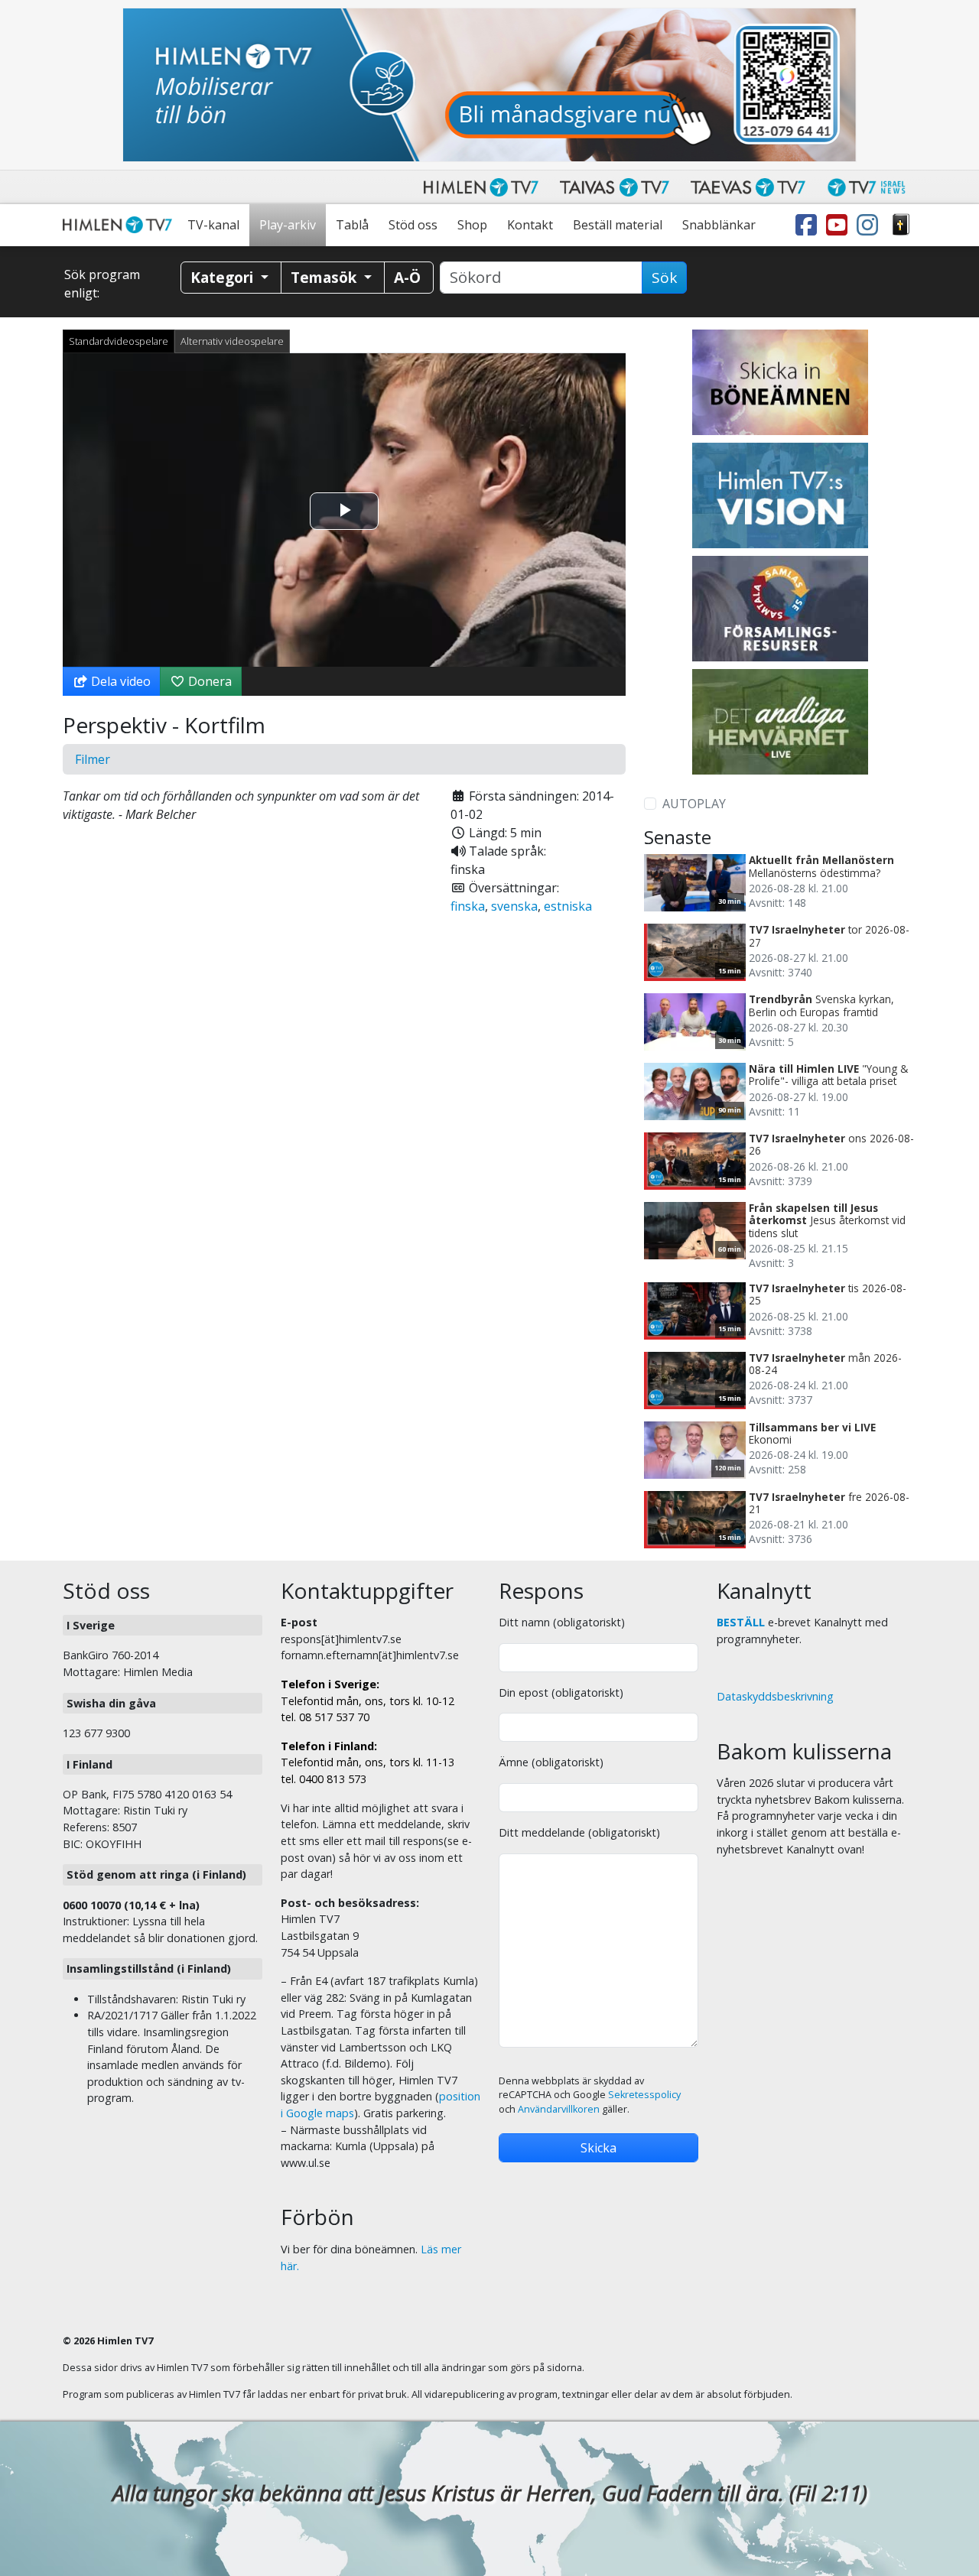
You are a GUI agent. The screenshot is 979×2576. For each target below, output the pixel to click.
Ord (901, 225)
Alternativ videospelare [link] (232, 341)
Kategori (224, 277)
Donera (208, 681)
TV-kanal (213, 225)
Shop (472, 225)
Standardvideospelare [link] (119, 341)
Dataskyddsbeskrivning (775, 1696)
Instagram (870, 225)
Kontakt (530, 225)
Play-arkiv (288, 225)
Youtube (840, 225)
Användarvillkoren (559, 2109)
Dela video (119, 681)
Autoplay (694, 804)
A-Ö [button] (407, 277)
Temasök (325, 277)
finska (468, 906)
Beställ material (618, 225)
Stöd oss (413, 225)
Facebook (809, 225)
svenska (514, 906)
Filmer (93, 759)
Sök (664, 278)
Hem (120, 225)
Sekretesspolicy (644, 2095)
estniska (568, 906)
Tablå (352, 225)
